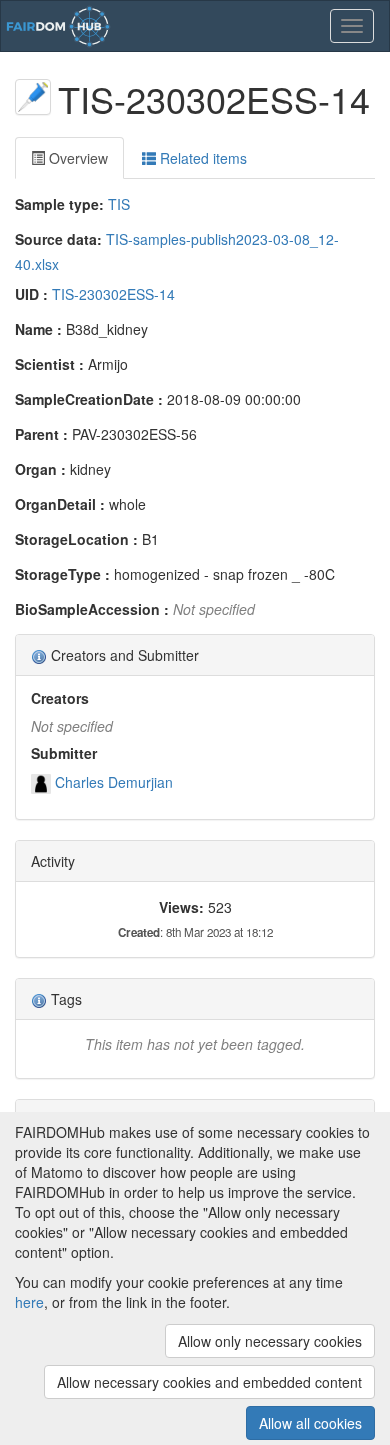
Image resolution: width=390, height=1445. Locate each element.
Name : (38, 329)
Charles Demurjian (114, 782)
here (29, 1302)
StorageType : (62, 574)
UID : (31, 294)
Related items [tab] (201, 158)
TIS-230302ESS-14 (113, 294)
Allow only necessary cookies (270, 1341)
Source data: (58, 239)
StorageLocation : (76, 539)
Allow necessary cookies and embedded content (209, 1382)
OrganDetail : (60, 504)
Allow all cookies (310, 1423)
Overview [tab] (76, 158)
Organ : (40, 469)
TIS (119, 204)
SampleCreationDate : (89, 399)
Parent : (41, 434)
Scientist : (49, 364)
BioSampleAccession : (92, 609)
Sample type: (59, 204)
